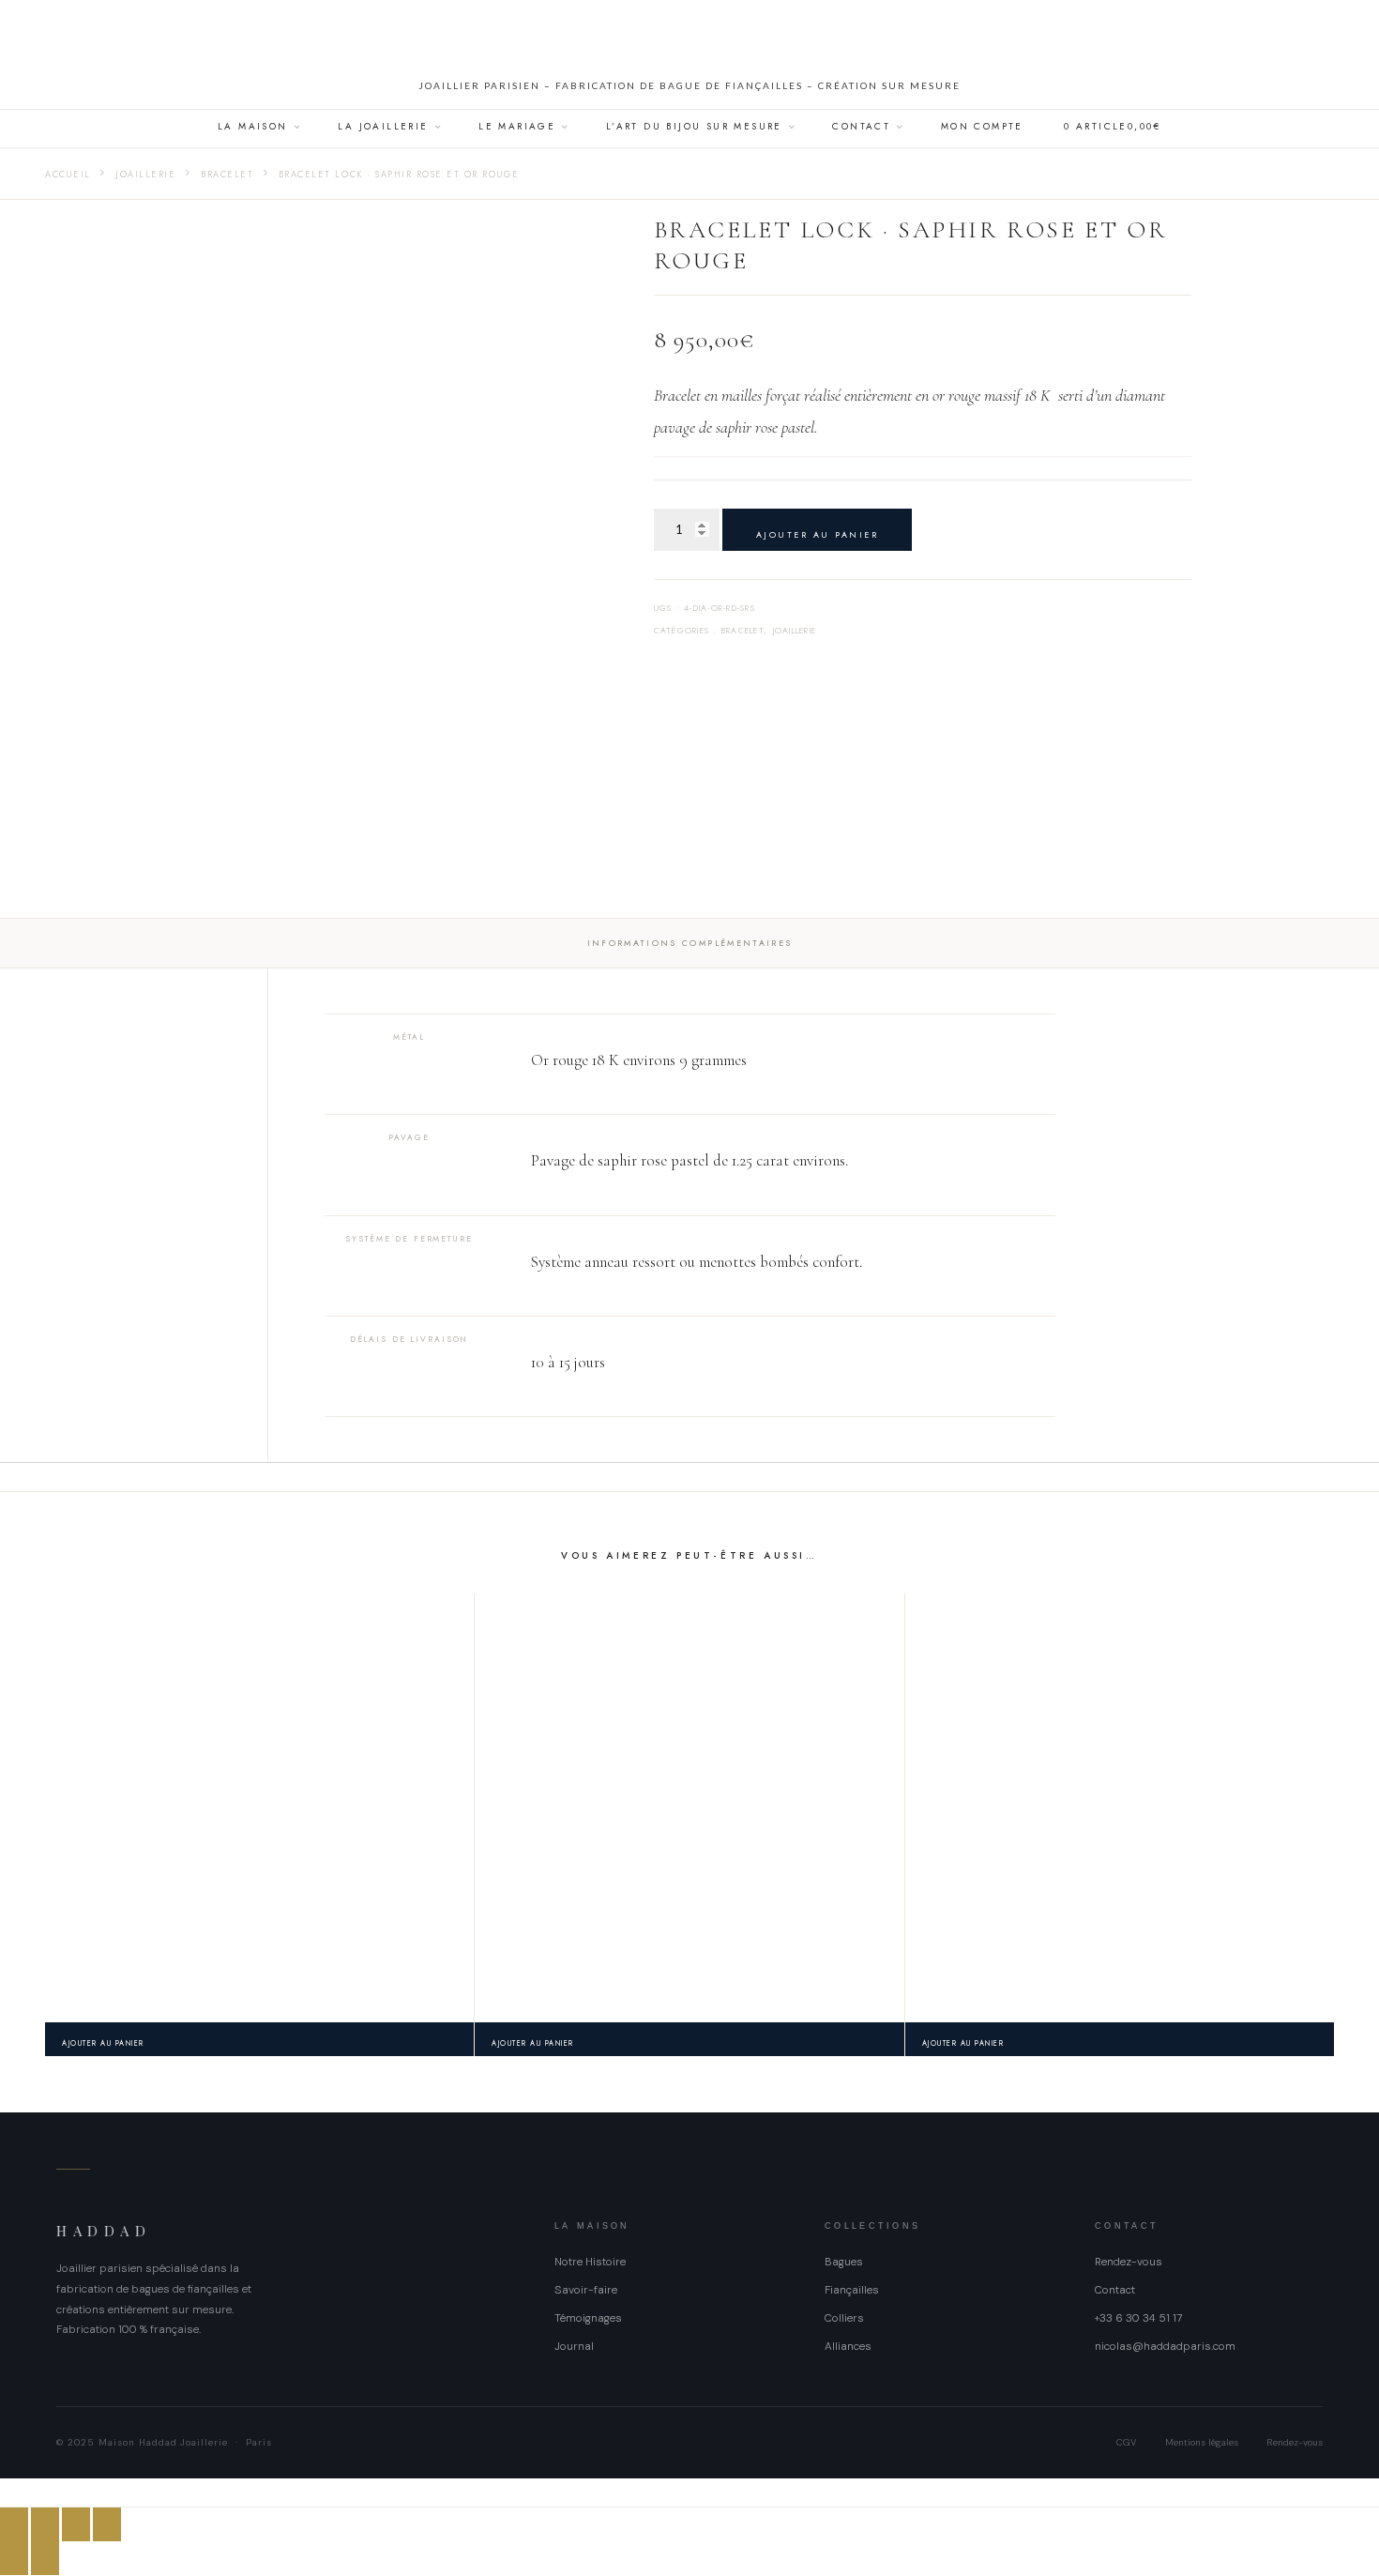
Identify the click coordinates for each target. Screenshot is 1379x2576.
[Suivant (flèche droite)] (45, 2558)
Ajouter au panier (818, 534)
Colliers (844, 2318)
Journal (574, 2346)
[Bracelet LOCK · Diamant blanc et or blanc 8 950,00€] (689, 1808)
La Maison (253, 126)
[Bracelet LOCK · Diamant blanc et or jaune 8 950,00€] (259, 1808)
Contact (861, 126)
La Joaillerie (383, 126)
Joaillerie (145, 175)
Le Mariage (517, 126)
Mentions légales (1202, 2442)
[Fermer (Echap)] (107, 2524)
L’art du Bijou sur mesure (694, 126)
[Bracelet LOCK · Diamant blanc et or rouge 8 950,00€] (1120, 1808)
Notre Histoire (590, 2262)
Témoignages (588, 2318)
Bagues (844, 2262)
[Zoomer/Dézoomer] (14, 2524)
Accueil (68, 175)
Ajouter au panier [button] (103, 2043)
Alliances (848, 2346)
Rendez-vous (1129, 2262)
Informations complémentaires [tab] (690, 943)
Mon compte (982, 126)
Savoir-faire (586, 2290)
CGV (1127, 2442)
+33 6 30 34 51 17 (1138, 2318)
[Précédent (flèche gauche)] (14, 2558)
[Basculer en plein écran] (45, 2524)
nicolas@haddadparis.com (1165, 2346)
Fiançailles (852, 2290)
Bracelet (227, 175)
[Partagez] (76, 2524)
